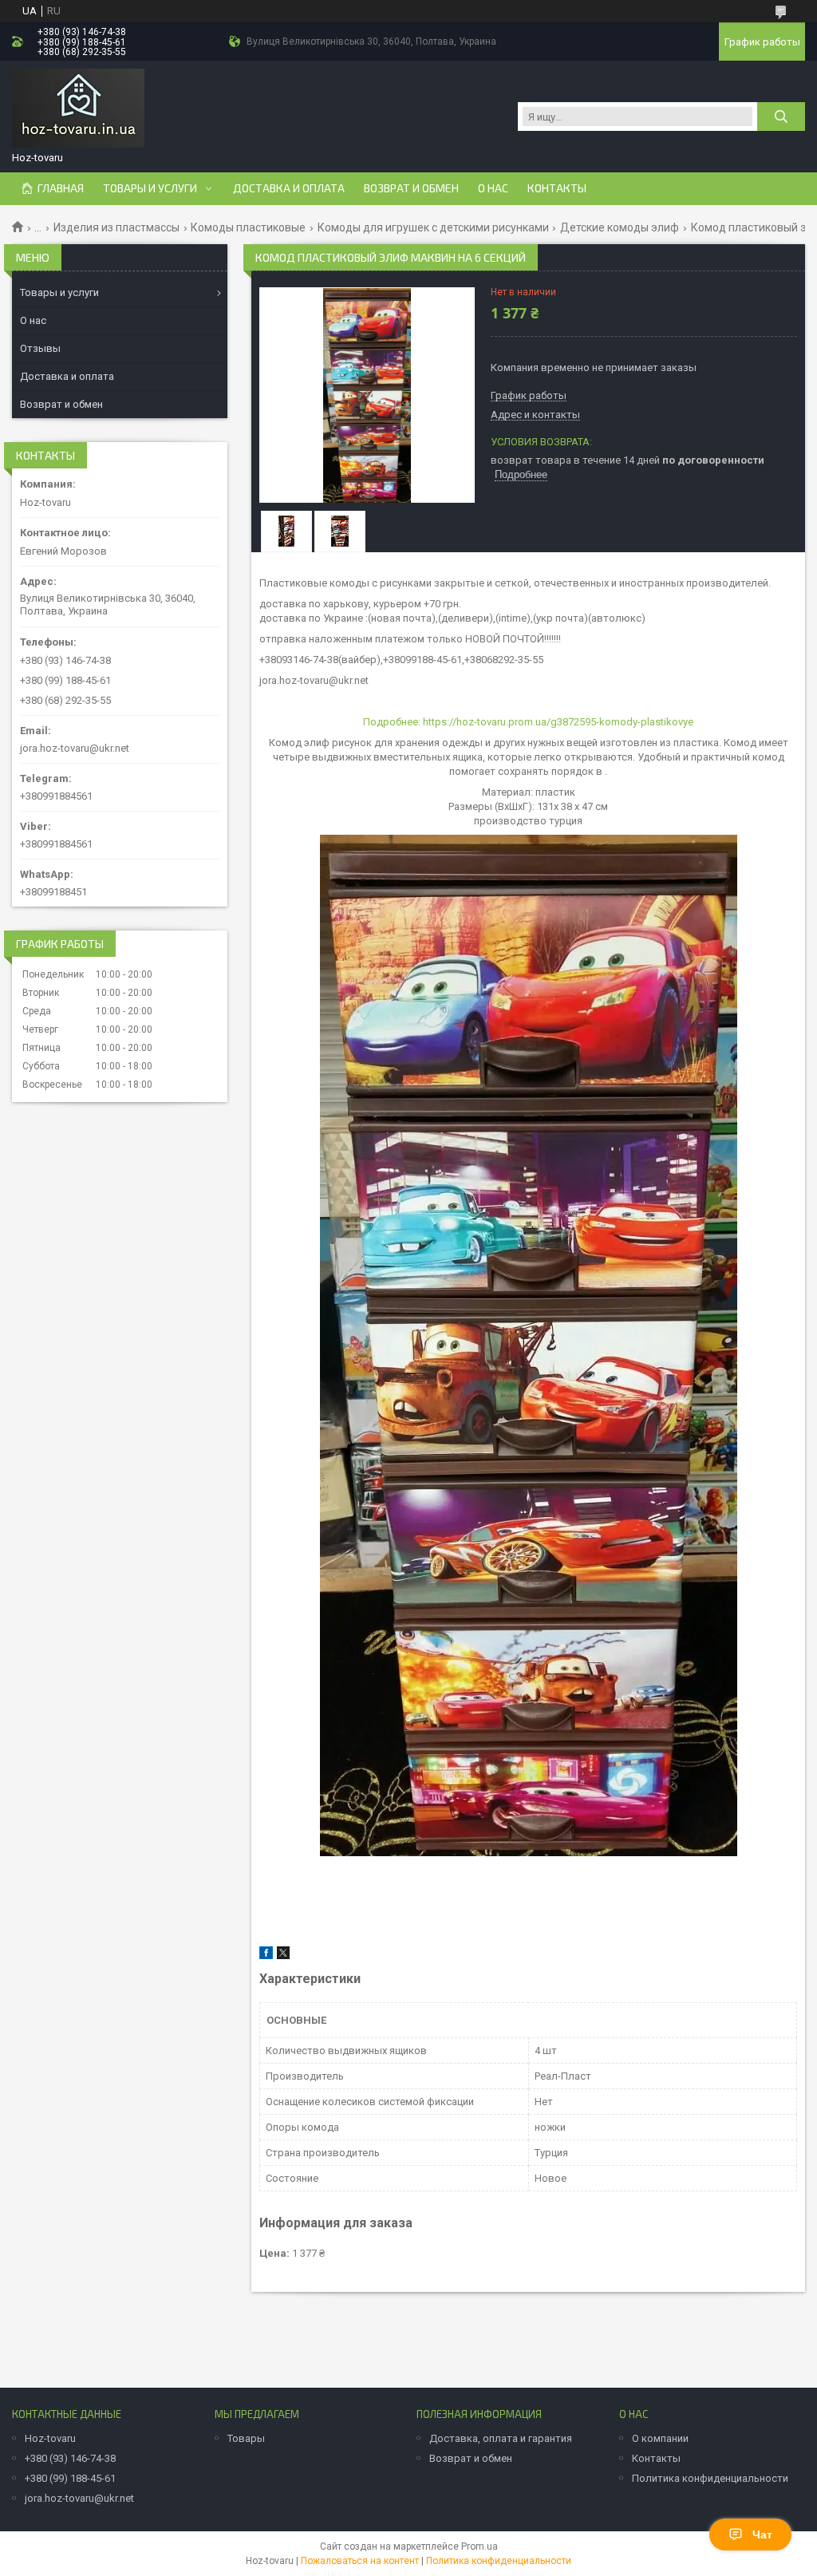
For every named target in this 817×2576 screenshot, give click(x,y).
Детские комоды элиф (620, 227)
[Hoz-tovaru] (78, 109)
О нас (493, 188)
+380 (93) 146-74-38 (70, 2458)
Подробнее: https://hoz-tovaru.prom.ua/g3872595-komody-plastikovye (528, 722)
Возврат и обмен (411, 188)
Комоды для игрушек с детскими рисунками (433, 227)
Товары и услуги (150, 188)
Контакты (557, 188)
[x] (283, 1956)
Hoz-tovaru (50, 2438)
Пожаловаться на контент (360, 2561)
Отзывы (40, 348)
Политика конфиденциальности (710, 2478)
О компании (660, 2438)
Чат (762, 2535)
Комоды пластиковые (248, 227)
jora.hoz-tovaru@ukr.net (75, 748)
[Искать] (781, 117)
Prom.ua (480, 2546)
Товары (246, 2438)
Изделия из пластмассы (116, 227)
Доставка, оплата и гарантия (501, 2438)
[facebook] (266, 1956)
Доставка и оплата (289, 188)
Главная (61, 188)
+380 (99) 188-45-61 (70, 2478)
